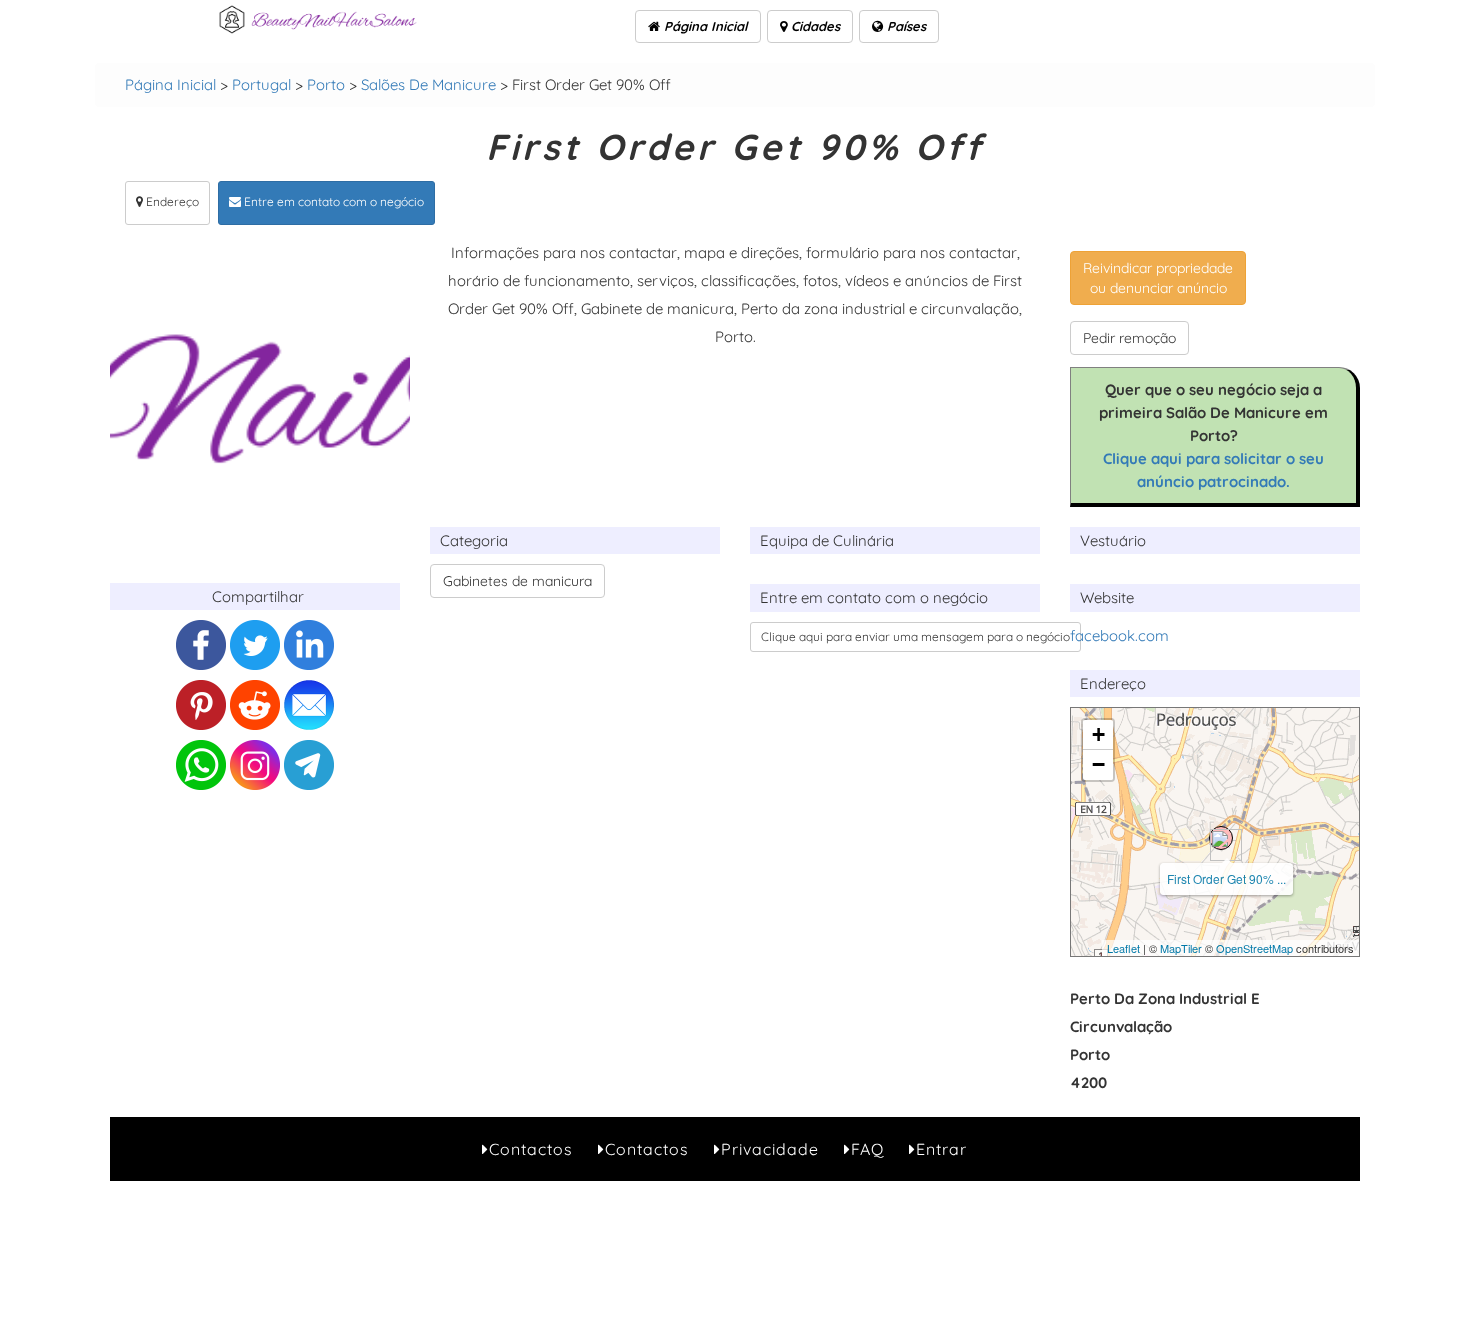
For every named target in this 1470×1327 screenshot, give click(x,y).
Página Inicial (704, 26)
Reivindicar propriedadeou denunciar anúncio (1158, 278)
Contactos (531, 1149)
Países (904, 26)
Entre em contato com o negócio (332, 201)
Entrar (941, 1149)
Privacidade (770, 1149)
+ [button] (1098, 734)
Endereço (171, 201)
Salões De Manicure (428, 84)
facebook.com (1119, 635)
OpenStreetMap (1254, 948)
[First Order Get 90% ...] (1221, 838)
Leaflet (1123, 948)
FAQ (867, 1149)
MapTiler (1181, 948)
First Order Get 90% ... (1226, 878)
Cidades (813, 26)
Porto (326, 84)
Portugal (261, 84)
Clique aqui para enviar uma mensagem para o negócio (915, 636)
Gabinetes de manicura (517, 581)
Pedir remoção (1129, 338)
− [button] (1098, 764)
